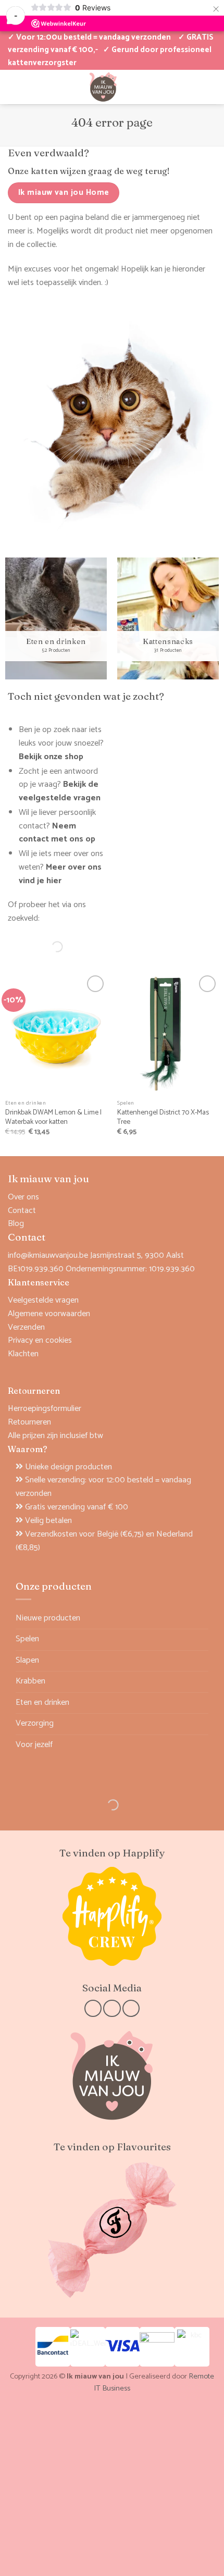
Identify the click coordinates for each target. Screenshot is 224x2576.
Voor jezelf (34, 1745)
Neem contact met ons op (57, 833)
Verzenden (26, 1327)
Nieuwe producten (48, 1618)
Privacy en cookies (40, 1340)
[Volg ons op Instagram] (112, 2008)
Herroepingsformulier (45, 1409)
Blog (16, 1224)
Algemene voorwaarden (49, 1314)
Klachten (23, 1354)
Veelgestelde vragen (43, 1300)
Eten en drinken (42, 1702)
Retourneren (29, 1422)
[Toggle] (202, 1639)
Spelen (27, 1639)
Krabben (30, 1681)
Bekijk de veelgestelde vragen (60, 791)
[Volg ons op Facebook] (93, 2008)
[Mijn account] (13, 86)
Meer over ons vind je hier (60, 874)
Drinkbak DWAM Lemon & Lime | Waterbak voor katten (53, 1118)
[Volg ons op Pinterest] (131, 2008)
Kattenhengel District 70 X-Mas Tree (163, 1118)
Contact (22, 1211)
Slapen (27, 1660)
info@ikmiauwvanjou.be (48, 1255)
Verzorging (35, 1723)
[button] (175, 86)
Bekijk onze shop (51, 757)
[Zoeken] (48, 947)
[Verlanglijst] (31, 86)
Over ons (23, 1197)
